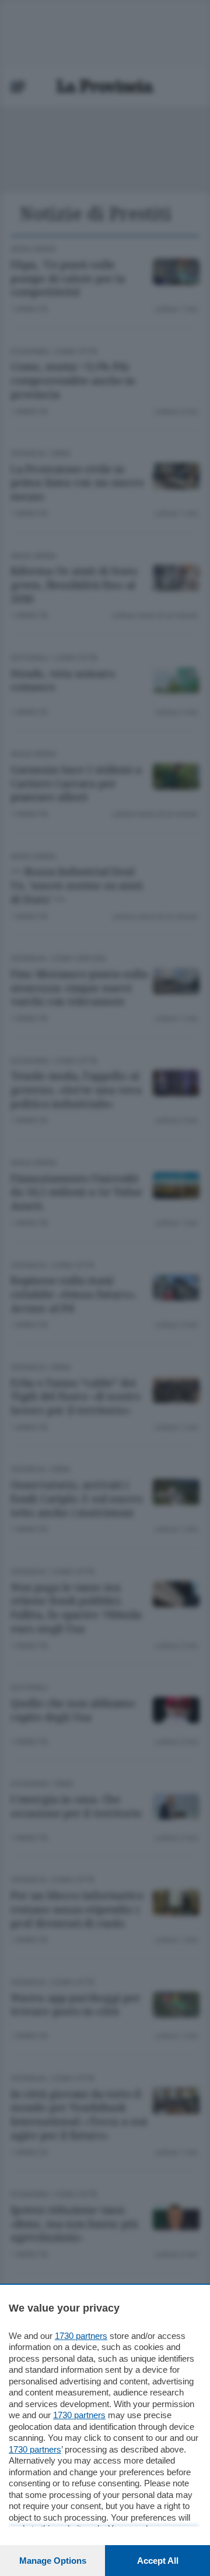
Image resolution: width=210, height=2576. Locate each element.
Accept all (158, 2561)
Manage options (53, 2561)
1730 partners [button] (81, 2336)
